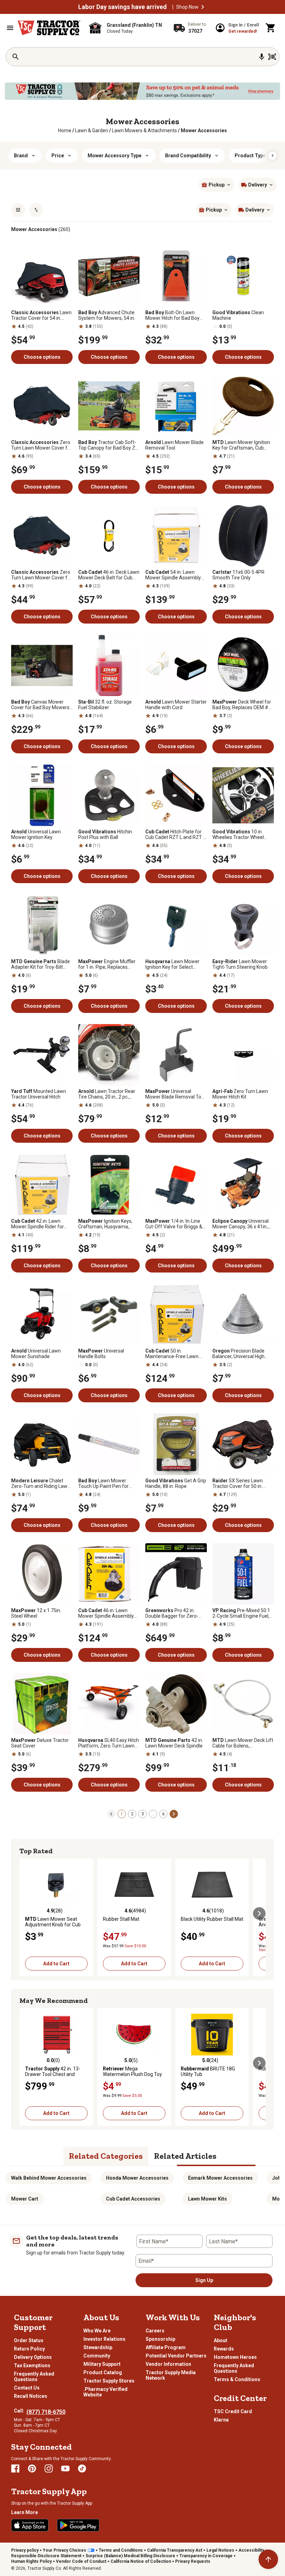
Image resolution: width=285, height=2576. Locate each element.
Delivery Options (33, 2357)
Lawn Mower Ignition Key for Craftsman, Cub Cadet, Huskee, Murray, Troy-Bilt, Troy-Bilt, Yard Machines (241, 445)
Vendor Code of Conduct (81, 2561)
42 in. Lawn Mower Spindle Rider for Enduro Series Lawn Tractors (38, 1224)
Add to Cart (56, 1964)
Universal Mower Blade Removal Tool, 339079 (176, 1094)
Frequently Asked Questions (34, 2377)
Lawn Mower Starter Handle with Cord (176, 705)
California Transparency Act (175, 2550)
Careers (155, 2331)
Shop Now (187, 7)
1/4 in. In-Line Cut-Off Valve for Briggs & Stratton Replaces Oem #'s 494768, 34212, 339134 (175, 1224)
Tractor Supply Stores (109, 2381)
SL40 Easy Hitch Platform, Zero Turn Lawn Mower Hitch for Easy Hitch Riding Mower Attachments (109, 1743)
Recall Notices (31, 2396)
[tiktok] (82, 2468)
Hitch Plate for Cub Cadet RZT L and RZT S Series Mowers (176, 834)
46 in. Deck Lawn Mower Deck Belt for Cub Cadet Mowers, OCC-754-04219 (109, 575)
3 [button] (143, 1814)
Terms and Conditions (121, 2550)
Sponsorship (160, 2339)
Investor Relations (104, 2339)
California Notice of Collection (141, 2561)
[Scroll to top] (268, 2559)
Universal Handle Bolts (101, 1354)
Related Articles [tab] (185, 2156)
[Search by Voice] (262, 57)
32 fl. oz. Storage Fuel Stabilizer (105, 705)
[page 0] (111, 1814)
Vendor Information (168, 2364)
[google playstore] (78, 2525)
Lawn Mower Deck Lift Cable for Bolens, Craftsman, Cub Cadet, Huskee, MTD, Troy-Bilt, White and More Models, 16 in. (243, 1743)
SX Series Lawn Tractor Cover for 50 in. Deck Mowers (238, 1483)
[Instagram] (49, 2468)
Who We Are (97, 2331)
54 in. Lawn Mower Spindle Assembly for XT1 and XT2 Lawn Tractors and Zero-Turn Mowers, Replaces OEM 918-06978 (173, 575)
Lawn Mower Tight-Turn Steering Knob (240, 964)
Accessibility (251, 2550)
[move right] (259, 1913)
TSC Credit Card (233, 2411)
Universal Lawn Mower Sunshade (36, 1354)
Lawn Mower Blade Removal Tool (174, 445)
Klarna (221, 2420)
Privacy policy (25, 2550)
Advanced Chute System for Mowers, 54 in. (107, 315)
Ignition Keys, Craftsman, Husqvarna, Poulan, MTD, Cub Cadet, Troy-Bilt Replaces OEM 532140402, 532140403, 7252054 (105, 1224)
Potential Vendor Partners (176, 2356)
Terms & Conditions (237, 2379)
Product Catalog (103, 2372)
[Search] (16, 57)
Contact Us (27, 2388)
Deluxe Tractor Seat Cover (40, 1743)
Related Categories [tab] (106, 2156)
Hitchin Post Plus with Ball (105, 834)
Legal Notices (220, 2550)
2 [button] (132, 1814)
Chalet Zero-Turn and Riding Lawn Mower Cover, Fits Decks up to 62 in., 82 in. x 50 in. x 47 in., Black (41, 1483)
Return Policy (29, 2349)
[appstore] (30, 2525)
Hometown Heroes (235, 2357)
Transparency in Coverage (206, 2556)
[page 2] (174, 1814)
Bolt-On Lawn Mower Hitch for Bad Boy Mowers (172, 315)
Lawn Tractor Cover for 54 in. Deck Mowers (41, 315)
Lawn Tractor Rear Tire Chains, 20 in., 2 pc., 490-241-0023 (107, 1094)
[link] (65, 130)
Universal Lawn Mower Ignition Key (36, 834)
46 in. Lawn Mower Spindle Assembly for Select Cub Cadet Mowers (106, 1613)
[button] (203, 7)
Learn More (25, 2512)
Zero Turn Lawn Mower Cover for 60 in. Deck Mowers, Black (42, 445)
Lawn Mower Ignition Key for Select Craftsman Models (172, 964)
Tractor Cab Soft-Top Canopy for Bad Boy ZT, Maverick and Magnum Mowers (109, 445)
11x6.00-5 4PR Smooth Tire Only (238, 575)
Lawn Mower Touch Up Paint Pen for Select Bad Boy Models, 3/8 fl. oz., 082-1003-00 (108, 1483)
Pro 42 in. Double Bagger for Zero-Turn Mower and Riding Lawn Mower (172, 1613)
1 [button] (122, 1814)
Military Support (102, 2364)
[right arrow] (272, 156)
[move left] (26, 1913)
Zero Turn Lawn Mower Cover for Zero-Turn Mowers (42, 575)
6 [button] (164, 1814)
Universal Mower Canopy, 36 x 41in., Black (241, 1224)
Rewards (224, 2349)
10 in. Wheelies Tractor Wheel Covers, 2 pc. (238, 834)
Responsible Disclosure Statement (46, 2556)
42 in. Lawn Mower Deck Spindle (174, 1743)
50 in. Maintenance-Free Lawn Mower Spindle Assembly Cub (173, 1354)
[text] (204, 130)
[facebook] (15, 2468)
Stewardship (98, 2347)
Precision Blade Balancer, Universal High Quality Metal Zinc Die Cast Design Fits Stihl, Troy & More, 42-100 (242, 1354)
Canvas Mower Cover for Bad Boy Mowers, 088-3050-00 (41, 705)
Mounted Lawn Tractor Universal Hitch (39, 1094)
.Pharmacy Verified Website (105, 2392)
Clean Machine (238, 315)
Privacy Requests (193, 2561)
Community (97, 2356)
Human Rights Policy (31, 2561)
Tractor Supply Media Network (171, 2375)
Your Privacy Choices (64, 2550)
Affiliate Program (166, 2347)
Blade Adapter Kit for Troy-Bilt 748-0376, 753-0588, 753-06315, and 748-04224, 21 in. (40, 964)
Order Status (29, 2340)
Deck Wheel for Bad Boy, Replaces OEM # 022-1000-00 (242, 705)
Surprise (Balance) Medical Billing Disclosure (130, 2556)
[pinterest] (32, 2468)
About (221, 2340)
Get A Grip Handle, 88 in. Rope (176, 1483)
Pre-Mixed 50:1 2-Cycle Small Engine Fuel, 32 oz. (241, 1613)
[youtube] (65, 2468)
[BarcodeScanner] (272, 57)
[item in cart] (271, 28)
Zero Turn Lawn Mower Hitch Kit (240, 1094)
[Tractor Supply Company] (49, 28)
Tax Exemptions (32, 2365)
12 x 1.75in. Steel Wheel (36, 1613)
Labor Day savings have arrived (123, 7)
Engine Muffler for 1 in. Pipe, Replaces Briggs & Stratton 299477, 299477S (107, 964)
